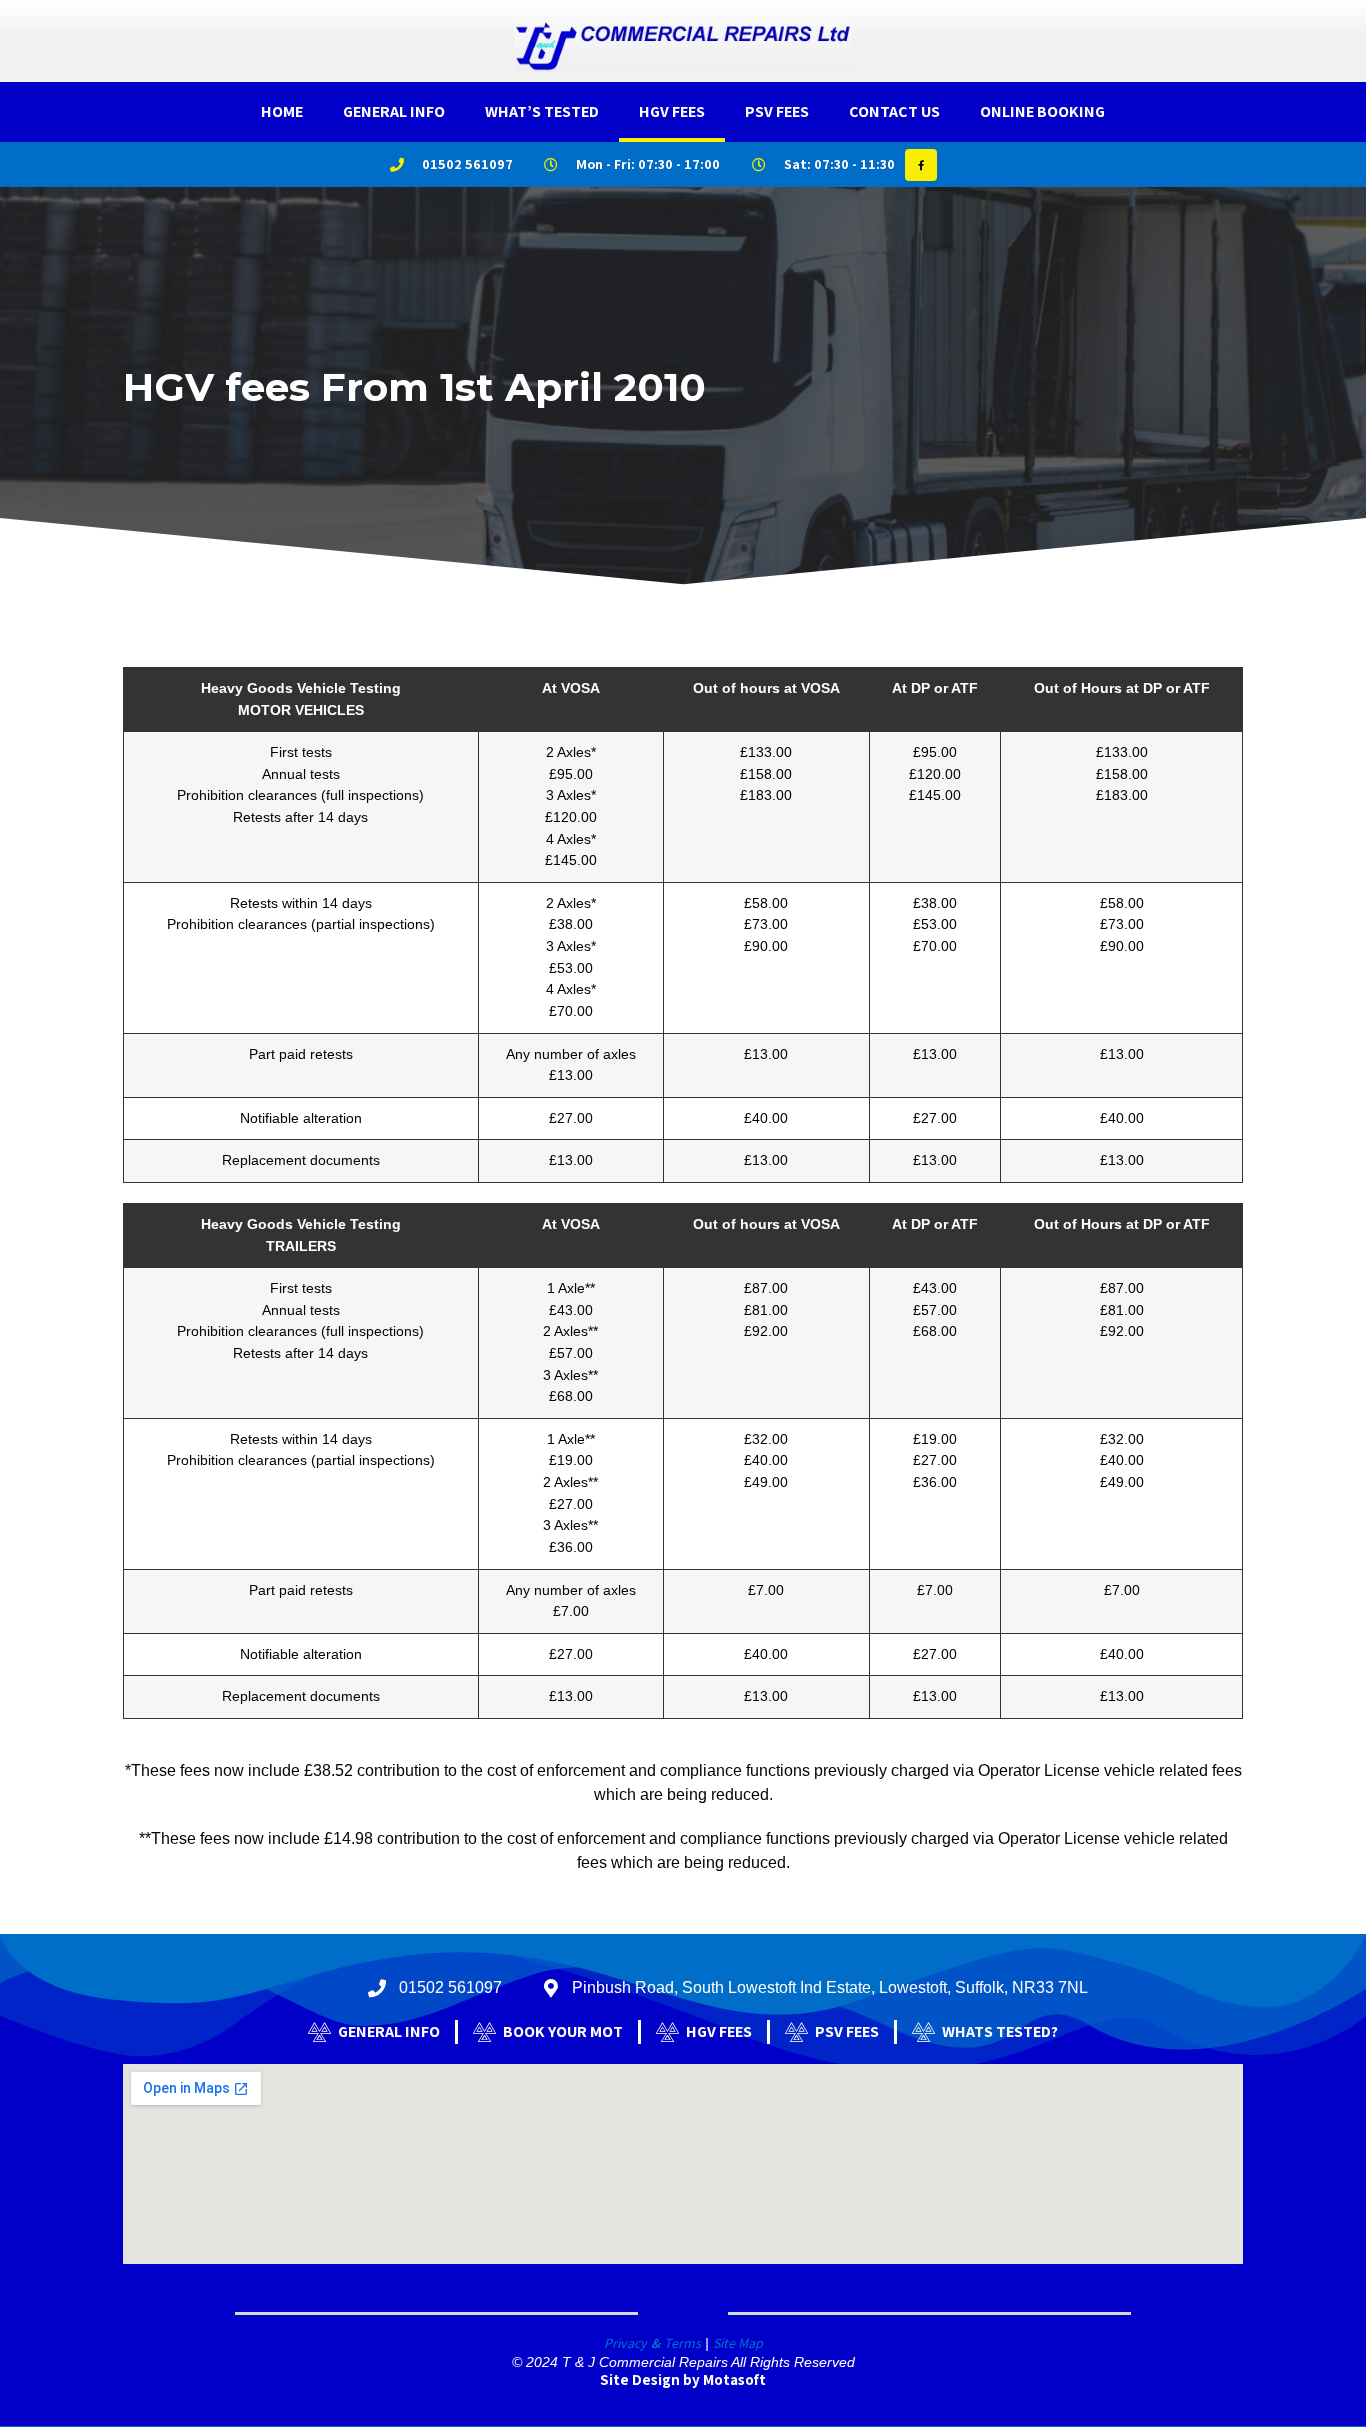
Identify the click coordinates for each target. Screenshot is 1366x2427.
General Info (394, 111)
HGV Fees (672, 111)
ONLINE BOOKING (1042, 111)
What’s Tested (542, 111)
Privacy (625, 2343)
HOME (282, 111)
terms (682, 2343)
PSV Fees (777, 111)
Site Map (738, 2343)
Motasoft (734, 2379)
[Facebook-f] (921, 165)
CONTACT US (894, 111)
